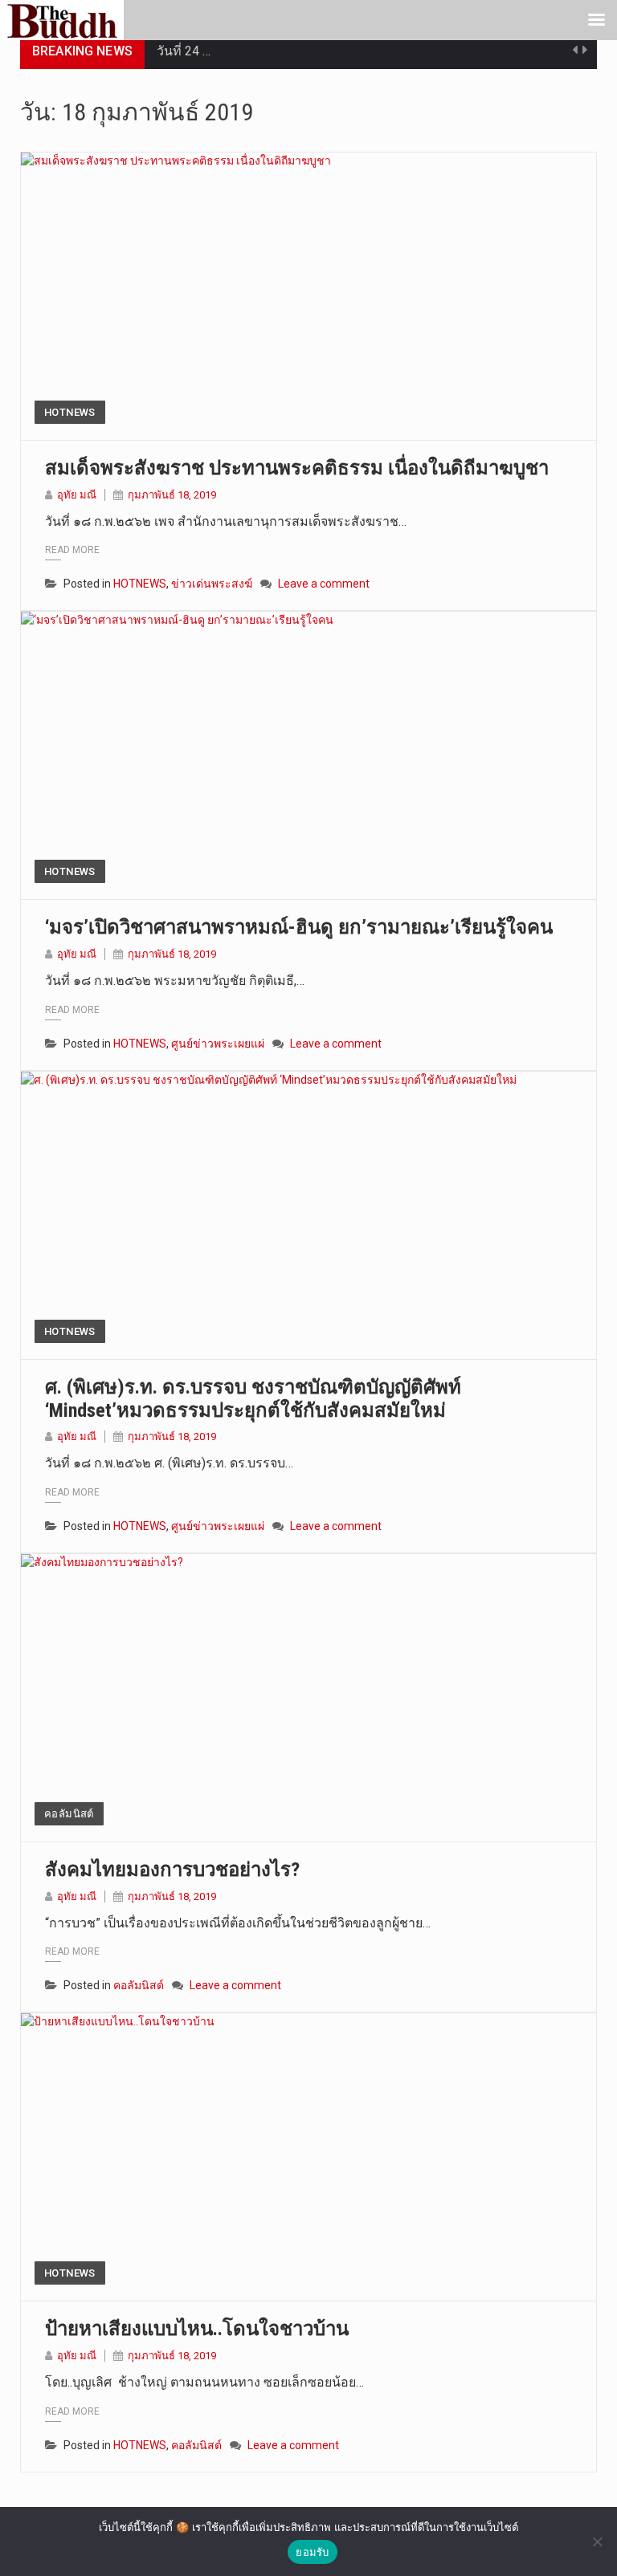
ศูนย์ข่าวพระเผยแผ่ (218, 1044)
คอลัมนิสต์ (69, 1814)
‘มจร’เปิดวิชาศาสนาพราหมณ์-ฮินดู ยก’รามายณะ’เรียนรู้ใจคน (299, 927)
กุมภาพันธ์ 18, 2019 (172, 495)
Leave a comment (324, 584)
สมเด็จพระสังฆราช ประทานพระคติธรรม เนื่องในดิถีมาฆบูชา (297, 468)
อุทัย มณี (77, 495)
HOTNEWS (70, 412)
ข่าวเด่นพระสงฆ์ (212, 584)
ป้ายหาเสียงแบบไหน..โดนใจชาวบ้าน (197, 2329)
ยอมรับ (312, 2552)
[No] (597, 2541)
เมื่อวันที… (184, 66)
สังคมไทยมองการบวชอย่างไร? (172, 1870)
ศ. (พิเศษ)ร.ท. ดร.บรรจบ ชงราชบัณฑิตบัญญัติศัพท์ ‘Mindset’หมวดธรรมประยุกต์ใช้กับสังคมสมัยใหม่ (253, 1399)
